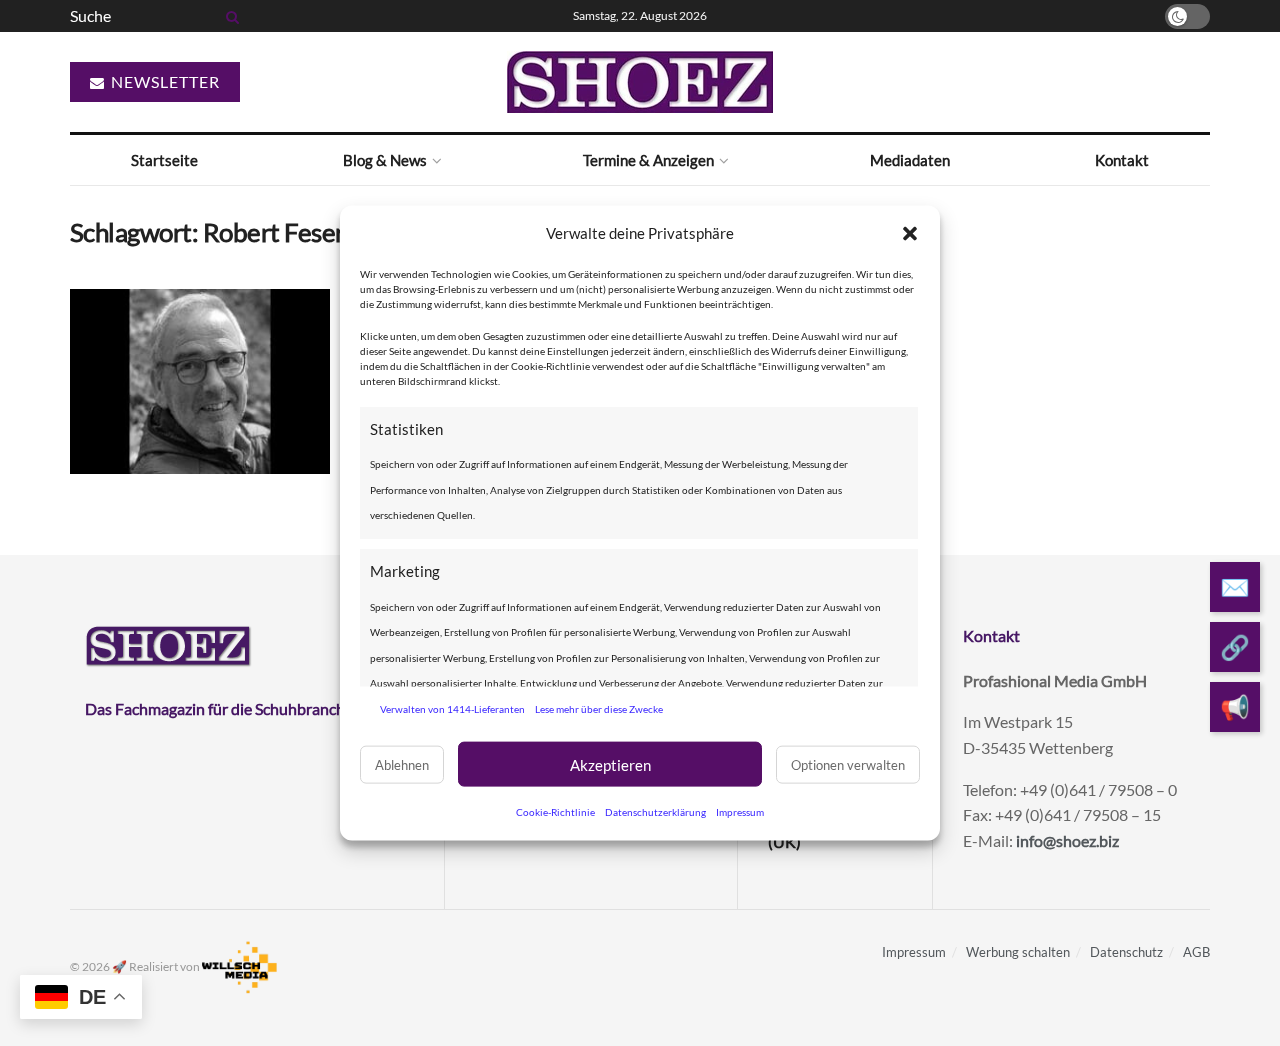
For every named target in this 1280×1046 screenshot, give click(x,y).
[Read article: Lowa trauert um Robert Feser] (200, 382)
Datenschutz (1126, 952)
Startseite (164, 160)
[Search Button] (229, 16)
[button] (910, 233)
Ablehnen (402, 764)
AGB (1196, 952)
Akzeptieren (610, 764)
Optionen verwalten (848, 764)
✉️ (1235, 586)
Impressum (740, 812)
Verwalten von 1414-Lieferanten (452, 708)
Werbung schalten (1018, 952)
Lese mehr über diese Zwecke (599, 708)
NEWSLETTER (163, 81)
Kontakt (1122, 160)
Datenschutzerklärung (655, 812)
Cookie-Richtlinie (555, 812)
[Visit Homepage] (640, 82)
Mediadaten (910, 160)
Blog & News (385, 160)
